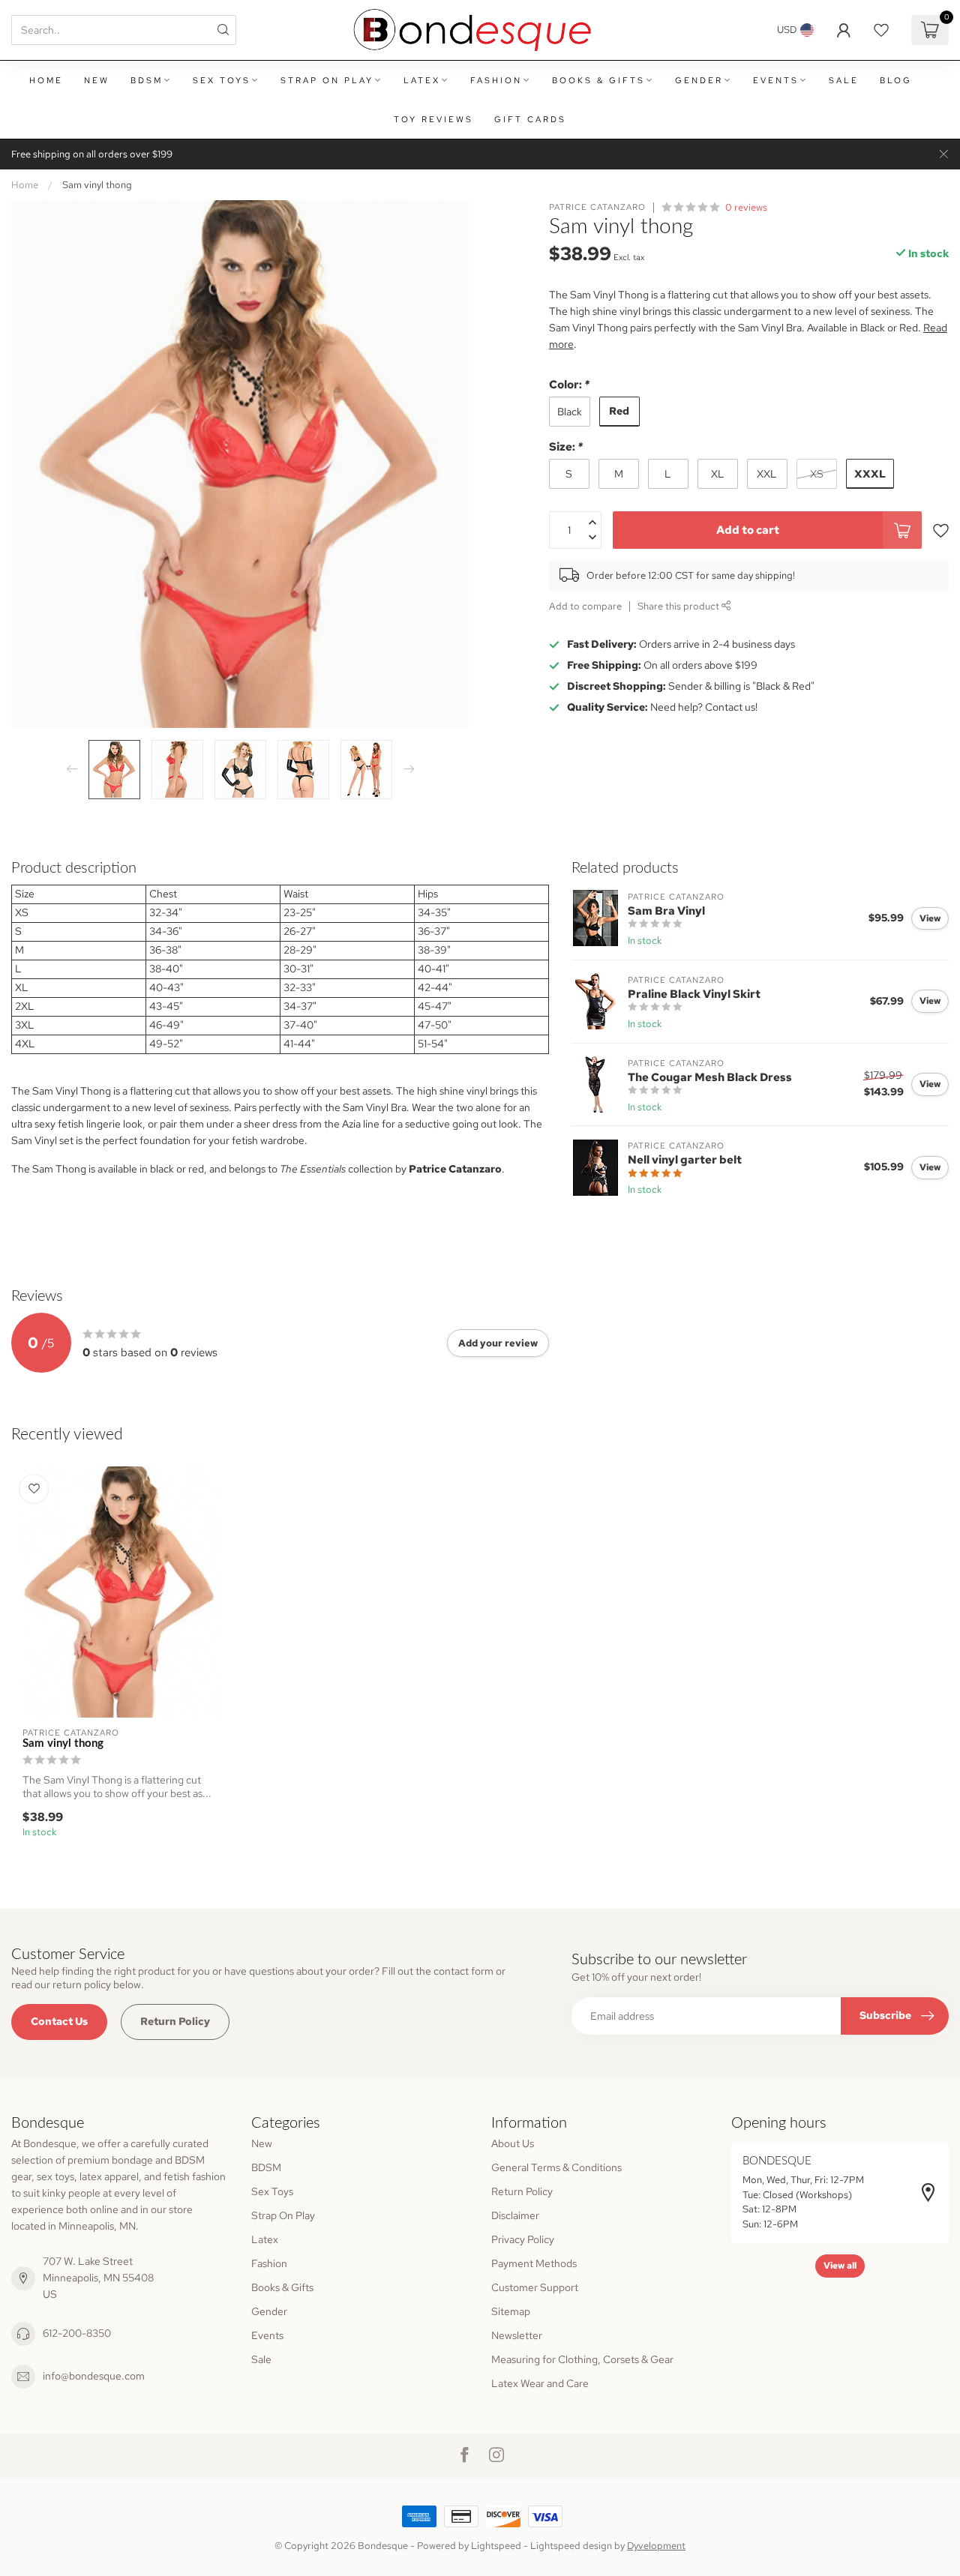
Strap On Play (327, 80)
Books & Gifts (598, 80)
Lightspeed (496, 2546)
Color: (569, 384)
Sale (844, 80)
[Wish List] (881, 30)
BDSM (147, 80)
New (97, 80)
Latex (422, 80)
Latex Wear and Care (540, 2383)
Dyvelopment (656, 2546)
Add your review (498, 1343)
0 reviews (746, 207)
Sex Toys (222, 80)
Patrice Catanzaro (597, 207)
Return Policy (175, 2021)
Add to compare (585, 606)
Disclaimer (515, 2215)
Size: (566, 446)
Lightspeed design (571, 2546)
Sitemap (511, 2311)
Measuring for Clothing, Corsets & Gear (582, 2359)
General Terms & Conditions (556, 2167)
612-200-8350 (77, 2333)
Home (46, 80)
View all (840, 2266)
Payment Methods (534, 2263)
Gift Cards (530, 119)
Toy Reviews (433, 119)
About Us (513, 2143)
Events (776, 80)
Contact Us (59, 2021)
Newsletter (517, 2335)
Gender (699, 80)
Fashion (496, 80)
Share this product (679, 606)
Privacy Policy (523, 2239)
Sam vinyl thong (97, 184)
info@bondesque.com (94, 2376)
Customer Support (535, 2287)
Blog (896, 80)
